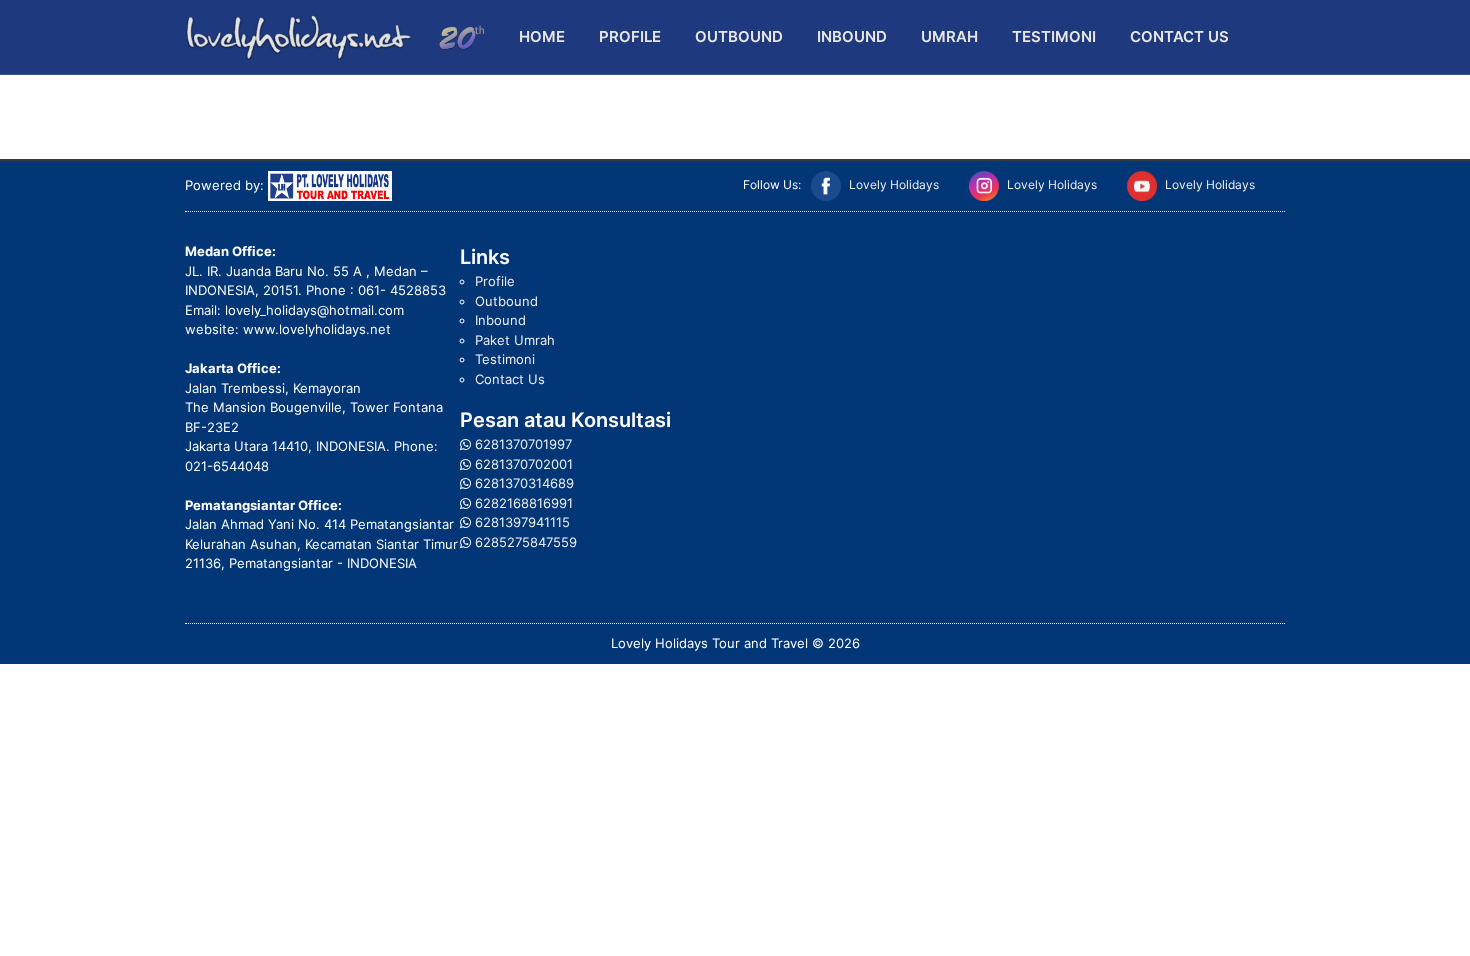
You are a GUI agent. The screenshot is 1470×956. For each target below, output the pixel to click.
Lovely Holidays (894, 184)
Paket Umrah (515, 340)
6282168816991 (524, 503)
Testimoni (1054, 36)
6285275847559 (526, 542)
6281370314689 (524, 483)
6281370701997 (523, 444)
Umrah (949, 36)
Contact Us (1179, 36)
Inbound (852, 36)
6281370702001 (524, 464)
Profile (630, 36)
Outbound (739, 36)
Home (542, 36)
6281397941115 (522, 522)
